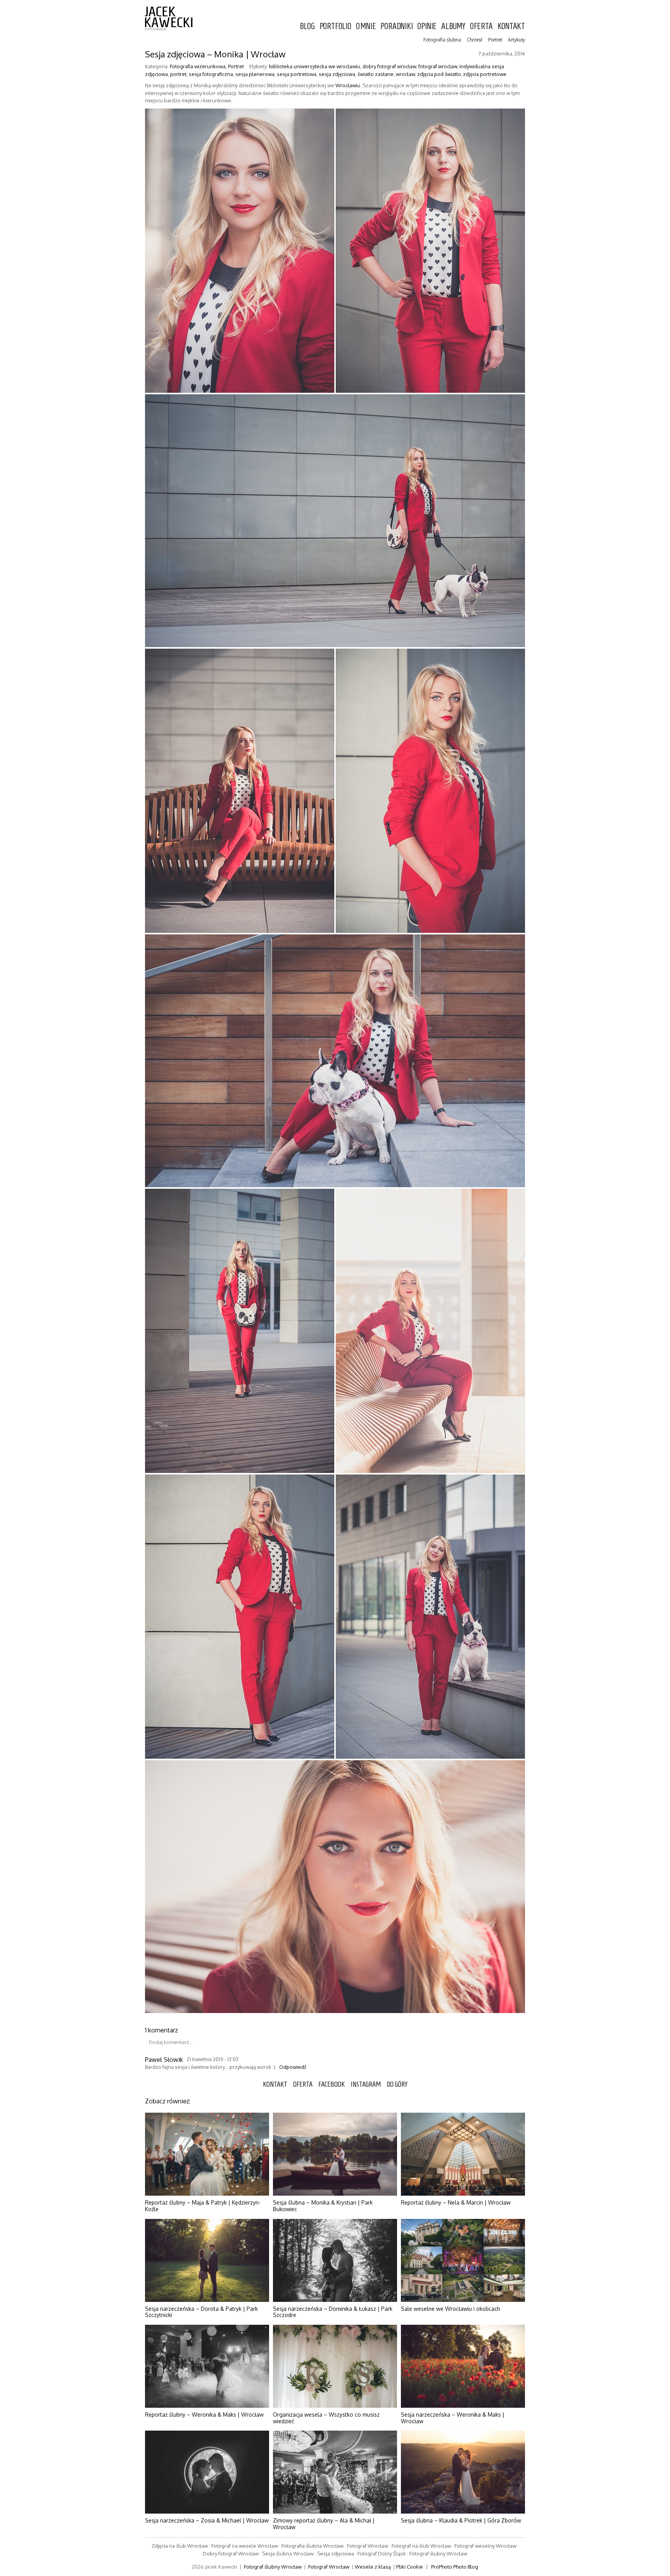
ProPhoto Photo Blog (455, 2567)
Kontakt (511, 26)
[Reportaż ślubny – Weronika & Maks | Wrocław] (207, 2366)
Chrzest (475, 40)
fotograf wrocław (438, 66)
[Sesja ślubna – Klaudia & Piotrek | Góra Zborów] (463, 2472)
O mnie (366, 26)
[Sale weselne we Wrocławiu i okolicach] (463, 2260)
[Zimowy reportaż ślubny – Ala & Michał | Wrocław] (335, 2472)
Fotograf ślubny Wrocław (273, 2567)
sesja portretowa (297, 74)
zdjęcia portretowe (485, 74)
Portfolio (335, 26)
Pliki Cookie (410, 2567)
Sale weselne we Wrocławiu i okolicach (451, 2309)
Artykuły (516, 40)
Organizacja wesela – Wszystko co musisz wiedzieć (326, 2418)
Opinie (427, 26)
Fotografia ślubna (442, 40)
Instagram (366, 2084)
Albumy (453, 26)
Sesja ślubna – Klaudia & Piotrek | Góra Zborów (461, 2520)
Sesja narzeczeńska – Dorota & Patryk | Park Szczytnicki (201, 2312)
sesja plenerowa (255, 74)
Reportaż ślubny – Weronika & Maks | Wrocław (204, 2415)
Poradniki (396, 26)
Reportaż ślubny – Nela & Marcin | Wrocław (456, 2202)
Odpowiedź (293, 2067)
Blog (307, 26)
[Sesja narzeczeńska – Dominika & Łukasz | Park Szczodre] (335, 2260)
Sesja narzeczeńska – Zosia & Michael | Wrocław (207, 2520)
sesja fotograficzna (211, 74)
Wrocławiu (348, 85)
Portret (495, 40)
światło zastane (376, 74)
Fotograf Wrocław (329, 2567)
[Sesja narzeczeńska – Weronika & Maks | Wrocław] (463, 2366)
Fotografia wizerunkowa (198, 66)
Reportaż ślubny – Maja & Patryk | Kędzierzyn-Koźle (203, 2206)
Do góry (397, 2084)
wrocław (405, 74)
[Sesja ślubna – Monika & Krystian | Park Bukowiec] (335, 2154)
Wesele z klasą (373, 2567)
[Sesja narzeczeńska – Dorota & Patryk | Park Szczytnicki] (207, 2260)
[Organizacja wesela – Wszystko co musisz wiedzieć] (335, 2366)
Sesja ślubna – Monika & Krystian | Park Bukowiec (323, 2206)
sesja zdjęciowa (337, 74)
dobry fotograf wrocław (389, 66)
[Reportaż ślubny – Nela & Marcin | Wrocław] (463, 2154)
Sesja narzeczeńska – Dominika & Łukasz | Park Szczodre (333, 2312)
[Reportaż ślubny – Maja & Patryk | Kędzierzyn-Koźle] (207, 2154)
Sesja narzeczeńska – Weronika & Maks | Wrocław (453, 2418)
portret (178, 74)
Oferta (481, 26)
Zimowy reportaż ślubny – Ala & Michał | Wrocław (324, 2524)
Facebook (332, 2084)
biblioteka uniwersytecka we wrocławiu (315, 66)
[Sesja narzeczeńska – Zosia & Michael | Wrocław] (207, 2472)
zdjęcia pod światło (439, 74)
